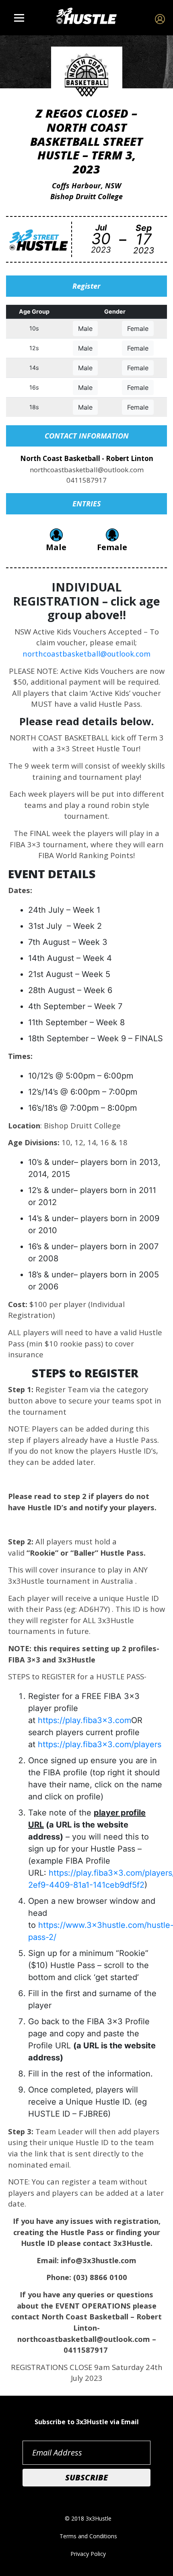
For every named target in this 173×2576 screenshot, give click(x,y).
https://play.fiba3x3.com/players (100, 1744)
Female (138, 328)
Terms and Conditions (88, 2536)
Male (85, 328)
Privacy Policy (88, 2554)
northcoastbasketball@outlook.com (86, 654)
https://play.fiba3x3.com (84, 1720)
